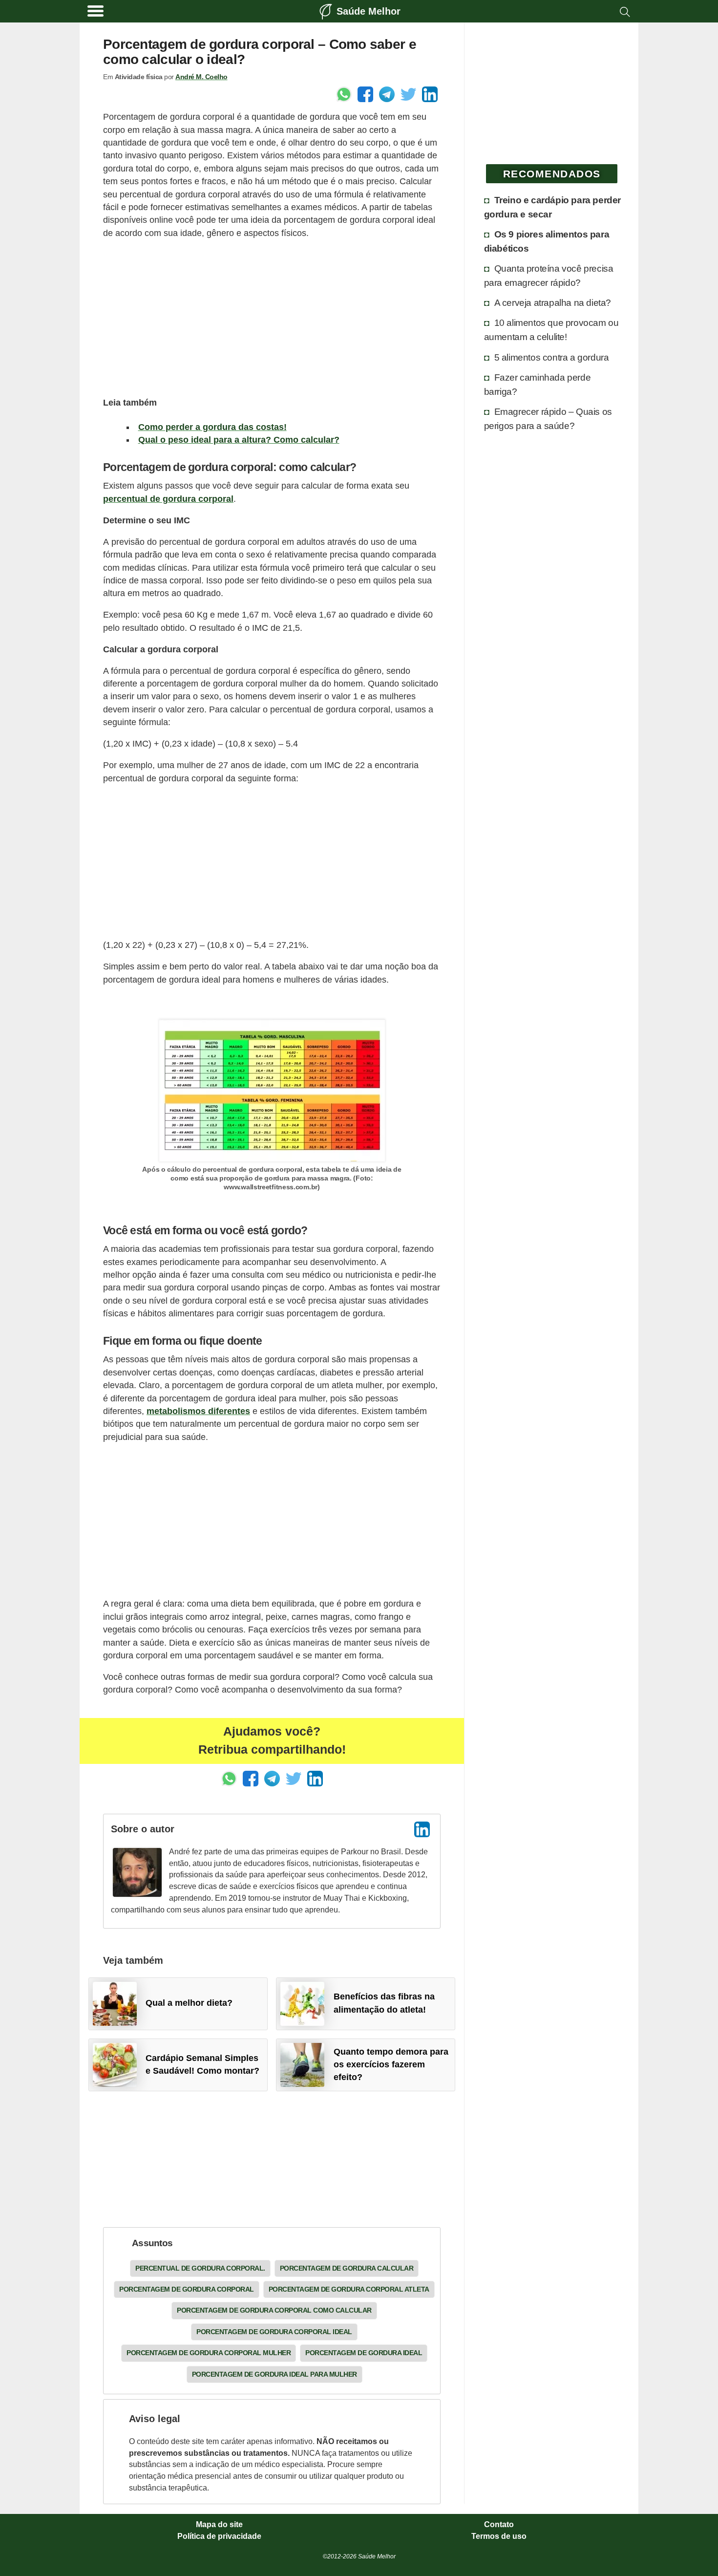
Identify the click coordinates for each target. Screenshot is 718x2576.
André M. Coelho (201, 77)
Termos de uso (499, 2536)
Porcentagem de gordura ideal (364, 2353)
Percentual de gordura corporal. (200, 2268)
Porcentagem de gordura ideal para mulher (275, 2374)
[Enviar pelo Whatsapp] (344, 94)
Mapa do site (219, 2525)
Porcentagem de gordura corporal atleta (349, 2289)
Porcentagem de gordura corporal (187, 2289)
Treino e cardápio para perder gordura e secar (552, 207)
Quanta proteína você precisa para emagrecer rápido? (549, 275)
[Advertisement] (272, 317)
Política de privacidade (219, 2536)
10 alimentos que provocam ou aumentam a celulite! (551, 330)
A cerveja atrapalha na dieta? (553, 302)
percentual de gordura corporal (168, 499)
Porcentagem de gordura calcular (347, 2268)
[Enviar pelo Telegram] (387, 94)
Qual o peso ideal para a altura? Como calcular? (239, 440)
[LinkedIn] (422, 1829)
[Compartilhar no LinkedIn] (430, 94)
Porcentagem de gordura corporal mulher (209, 2353)
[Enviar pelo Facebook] (365, 94)
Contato (499, 2525)
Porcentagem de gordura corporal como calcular (274, 2310)
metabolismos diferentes (198, 1411)
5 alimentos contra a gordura (552, 357)
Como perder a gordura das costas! (212, 427)
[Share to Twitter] (408, 94)
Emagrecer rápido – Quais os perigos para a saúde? (548, 419)
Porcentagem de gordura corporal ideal (274, 2332)
